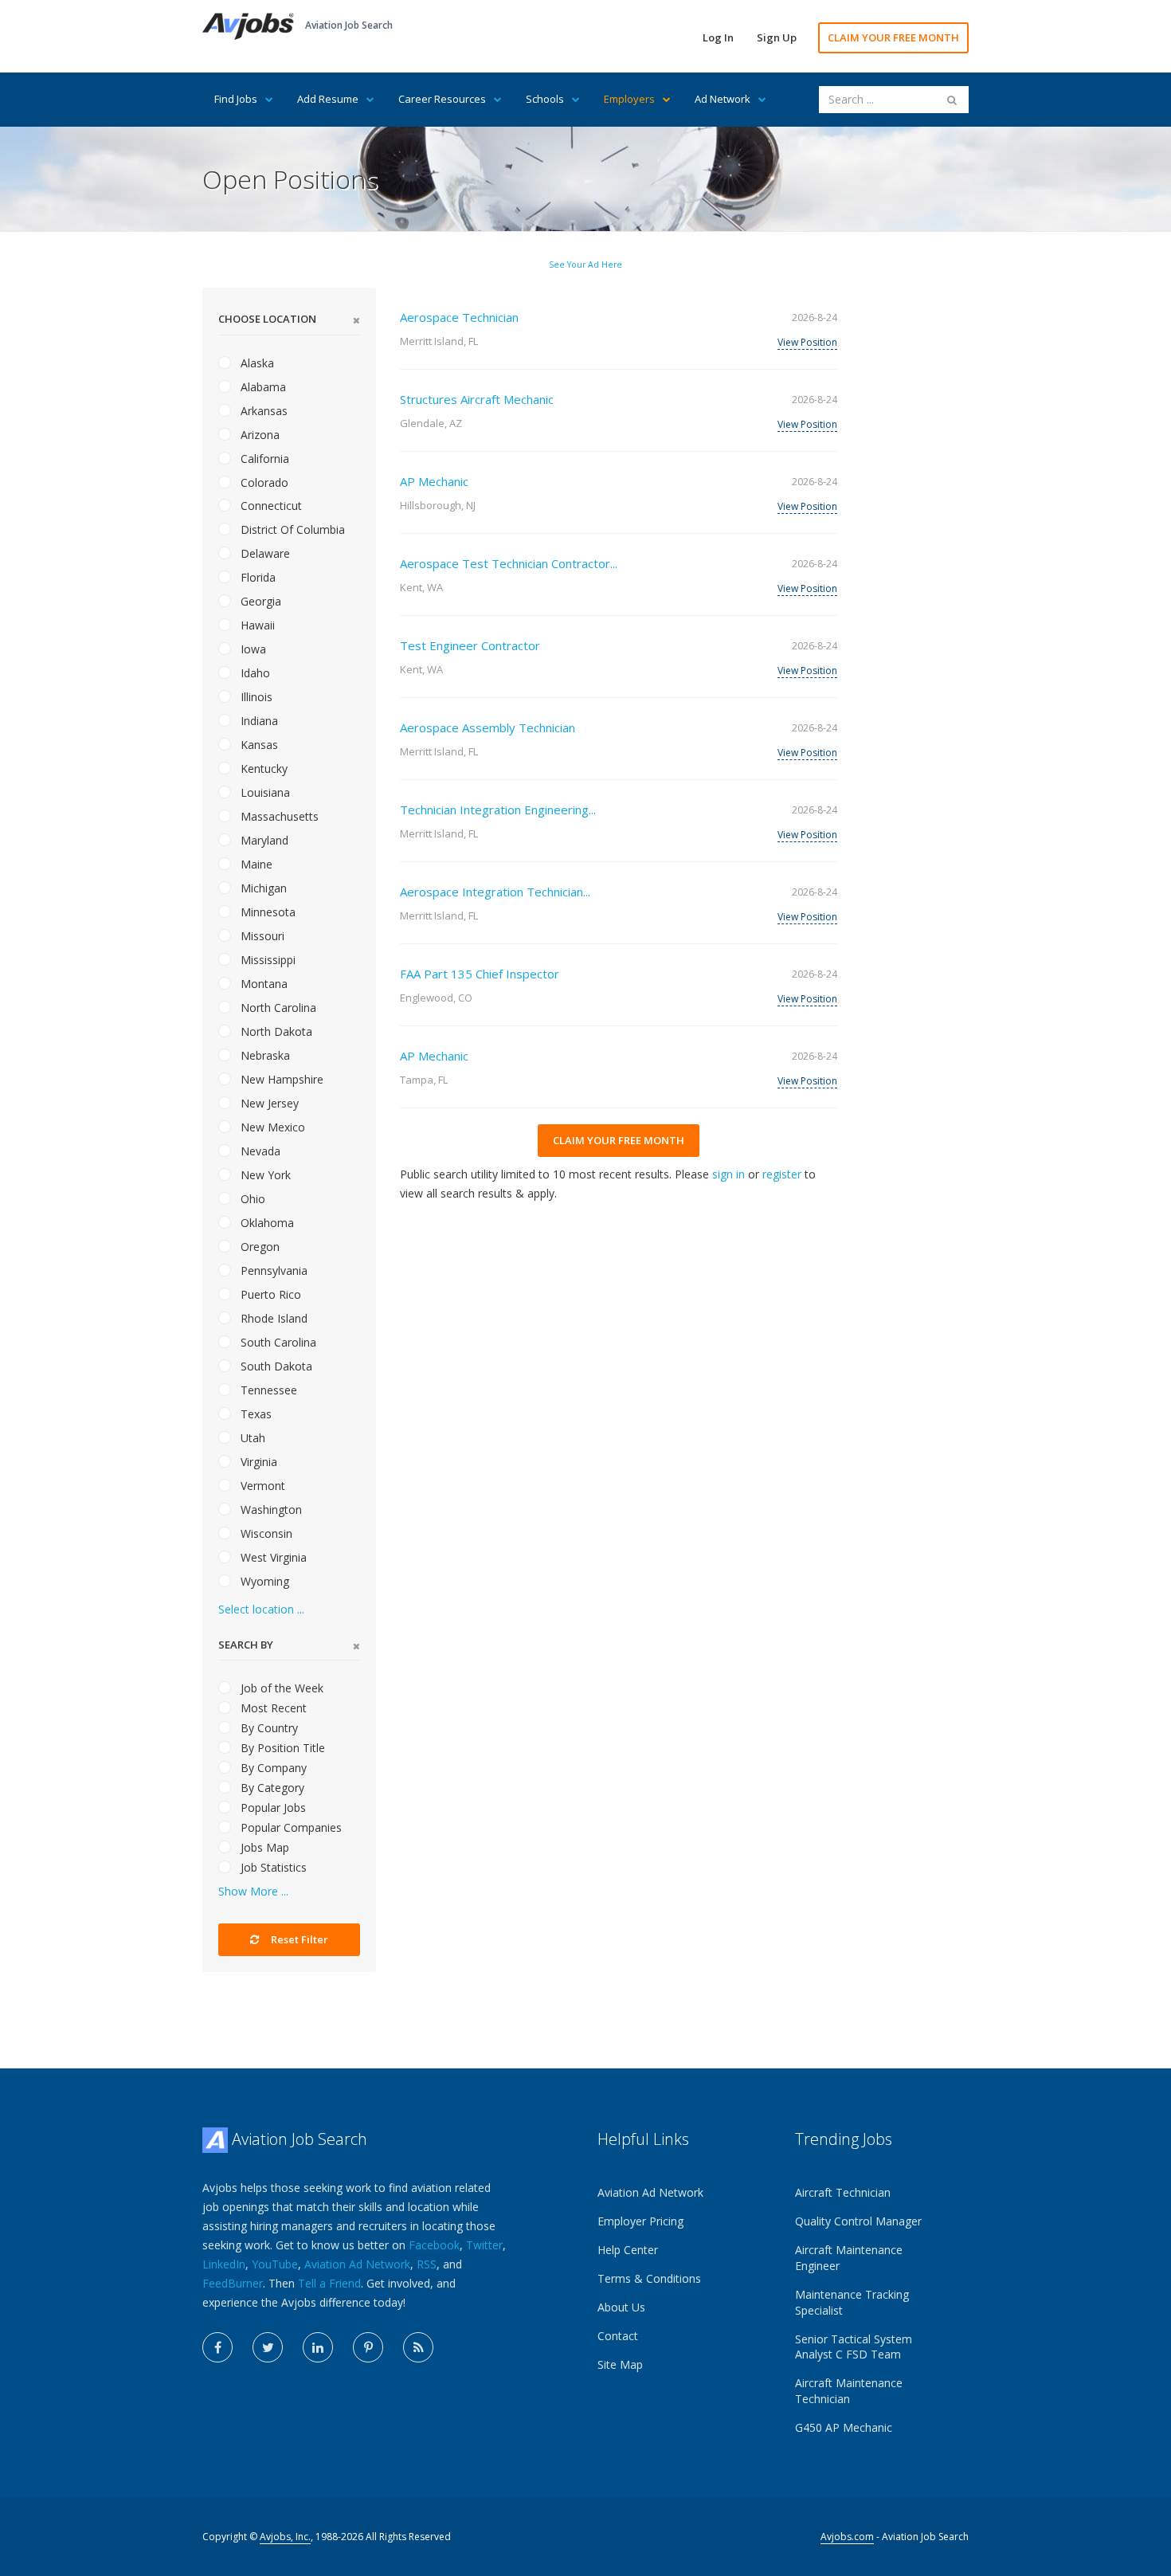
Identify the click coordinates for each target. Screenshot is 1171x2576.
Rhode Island (272, 1318)
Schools (545, 99)
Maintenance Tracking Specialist (852, 2302)
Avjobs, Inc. (285, 2537)
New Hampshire (280, 1079)
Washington (270, 1510)
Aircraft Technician (843, 2192)
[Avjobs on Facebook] (217, 2347)
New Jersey (268, 1103)
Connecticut (270, 506)
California (263, 459)
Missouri (261, 936)
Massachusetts (278, 816)
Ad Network (723, 99)
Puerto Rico (269, 1294)
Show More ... (253, 1891)
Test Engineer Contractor (470, 645)
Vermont (261, 1486)
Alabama (262, 387)
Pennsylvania (272, 1270)
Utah (251, 1438)
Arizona (258, 435)
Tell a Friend (329, 2283)
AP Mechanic (434, 481)
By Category (271, 1788)
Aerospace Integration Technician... (495, 892)
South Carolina (277, 1342)
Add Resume (328, 99)
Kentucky (262, 768)
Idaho (254, 673)
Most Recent (272, 1708)
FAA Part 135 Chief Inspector (480, 974)
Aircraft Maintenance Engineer (849, 2258)
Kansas (258, 745)
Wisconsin (265, 1533)
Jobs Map (263, 1847)
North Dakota (275, 1031)
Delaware (264, 553)
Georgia (259, 601)
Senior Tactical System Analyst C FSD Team (854, 2347)
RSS (427, 2264)
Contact (618, 2336)
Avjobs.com (847, 2537)
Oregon (258, 1247)
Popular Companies (290, 1827)
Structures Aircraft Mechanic (477, 399)
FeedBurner (233, 2283)
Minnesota (266, 912)
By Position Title (281, 1748)
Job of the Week (280, 1688)
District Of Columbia (291, 529)
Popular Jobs (272, 1808)
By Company (272, 1768)
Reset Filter (298, 1939)
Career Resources (442, 99)
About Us (621, 2307)
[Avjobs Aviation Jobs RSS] (418, 2347)
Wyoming (263, 1581)
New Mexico (271, 1127)
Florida (257, 577)
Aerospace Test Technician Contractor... (509, 563)
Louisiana (264, 792)
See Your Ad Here (585, 265)
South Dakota (275, 1366)
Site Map (620, 2364)
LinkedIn (224, 2264)
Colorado (263, 482)
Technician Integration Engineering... (498, 810)
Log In (718, 37)
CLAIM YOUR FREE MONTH (893, 37)
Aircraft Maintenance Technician (849, 2391)
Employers (629, 99)
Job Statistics (272, 1867)
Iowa (252, 649)
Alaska (256, 363)
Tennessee (267, 1390)
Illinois (255, 697)
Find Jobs (236, 99)
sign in (728, 1174)
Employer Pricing (640, 2221)
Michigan (262, 888)
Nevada (259, 1151)
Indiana (258, 721)
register (782, 1174)
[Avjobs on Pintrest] (368, 2347)
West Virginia (272, 1557)
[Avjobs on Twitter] (268, 2347)
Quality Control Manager (858, 2221)
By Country (268, 1728)
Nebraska (264, 1055)
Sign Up (777, 37)
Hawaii (256, 625)
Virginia (257, 1462)
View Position (807, 342)
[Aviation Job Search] (248, 25)
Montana (262, 984)
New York (264, 1175)
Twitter (484, 2245)
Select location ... (261, 1609)
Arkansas (262, 411)
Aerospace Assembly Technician (488, 727)
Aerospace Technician (459, 317)
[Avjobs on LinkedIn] (318, 2347)
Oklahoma (266, 1223)
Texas (255, 1414)
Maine (255, 864)
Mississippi (266, 960)
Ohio (251, 1199)
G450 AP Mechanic (844, 2427)
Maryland (263, 840)
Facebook (434, 2245)
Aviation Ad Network (357, 2264)
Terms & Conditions (649, 2278)
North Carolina (277, 1008)
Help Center (628, 2250)
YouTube (275, 2264)
